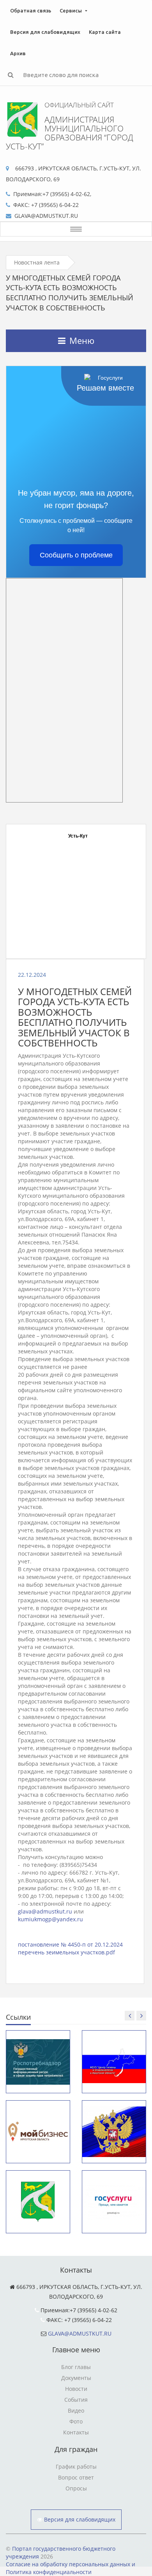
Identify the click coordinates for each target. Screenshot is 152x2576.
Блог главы (76, 2367)
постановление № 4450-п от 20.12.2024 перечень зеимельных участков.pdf (70, 1948)
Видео (76, 2410)
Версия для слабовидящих (45, 32)
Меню (82, 340)
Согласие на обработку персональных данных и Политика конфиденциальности (71, 2568)
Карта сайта (105, 32)
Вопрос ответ (76, 2477)
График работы (76, 2466)
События (76, 2400)
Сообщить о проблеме (76, 555)
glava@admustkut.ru (45, 1911)
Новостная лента (37, 262)
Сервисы (71, 11)
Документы (76, 2378)
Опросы (76, 2488)
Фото (76, 2421)
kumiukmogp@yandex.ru (50, 1919)
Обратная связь (31, 11)
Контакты (76, 2432)
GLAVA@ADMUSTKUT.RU (80, 2333)
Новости (76, 2389)
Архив (18, 53)
